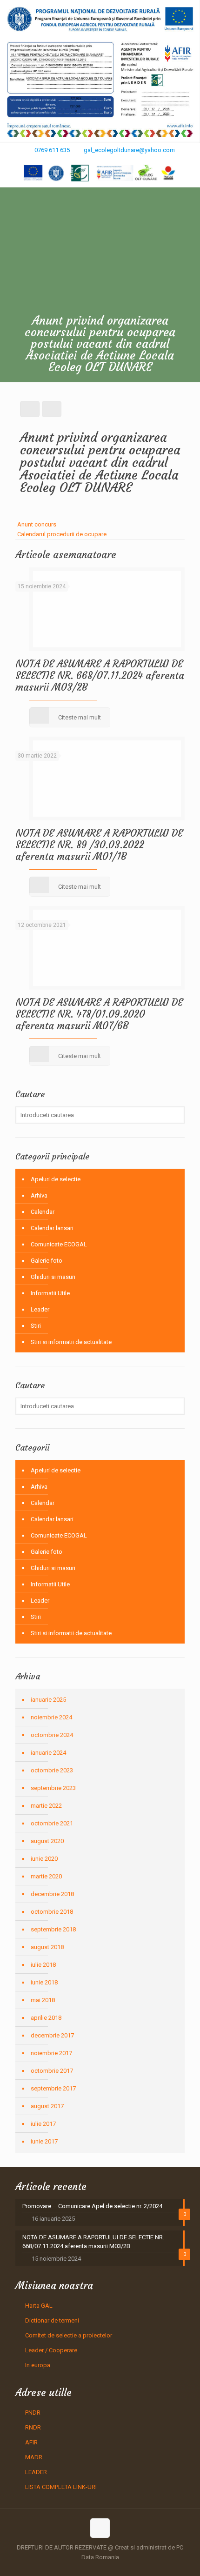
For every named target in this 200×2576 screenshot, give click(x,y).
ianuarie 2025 (48, 1700)
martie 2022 (46, 1806)
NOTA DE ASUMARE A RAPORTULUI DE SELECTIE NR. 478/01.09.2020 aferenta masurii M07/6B (99, 1014)
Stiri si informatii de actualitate (71, 1342)
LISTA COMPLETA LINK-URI (61, 2487)
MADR (34, 2457)
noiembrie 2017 (51, 2053)
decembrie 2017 (52, 2035)
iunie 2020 (44, 1859)
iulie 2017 (43, 2124)
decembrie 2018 (52, 1894)
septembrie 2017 (53, 2088)
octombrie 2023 (52, 1770)
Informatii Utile (50, 1293)
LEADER (36, 2472)
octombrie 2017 (52, 2071)
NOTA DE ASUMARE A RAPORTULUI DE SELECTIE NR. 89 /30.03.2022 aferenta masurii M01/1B (99, 845)
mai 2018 (43, 2000)
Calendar (43, 1212)
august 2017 (47, 2106)
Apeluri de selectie (56, 1179)
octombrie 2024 (52, 1735)
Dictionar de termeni (52, 2320)
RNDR (33, 2427)
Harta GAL (39, 2306)
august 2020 (47, 1841)
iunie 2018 (44, 1982)
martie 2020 (46, 1876)
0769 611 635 (52, 150)
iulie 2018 (43, 1965)
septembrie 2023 (53, 1788)
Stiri (36, 1326)
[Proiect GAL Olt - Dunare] (100, 173)
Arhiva (39, 1195)
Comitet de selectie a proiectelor (69, 2335)
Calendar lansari (52, 1228)
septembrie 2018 (53, 1929)
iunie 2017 (44, 2141)
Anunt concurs (37, 524)
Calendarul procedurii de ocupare (62, 534)
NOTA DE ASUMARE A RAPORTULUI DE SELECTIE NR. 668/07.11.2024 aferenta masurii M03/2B (100, 676)
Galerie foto (47, 1261)
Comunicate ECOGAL (59, 1244)
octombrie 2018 (52, 1912)
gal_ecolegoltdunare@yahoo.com (129, 150)
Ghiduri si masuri (53, 1277)
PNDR (33, 2413)
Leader (40, 1309)
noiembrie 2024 (51, 1717)
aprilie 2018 (46, 2018)
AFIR (31, 2442)
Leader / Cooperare (51, 2350)
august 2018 (47, 1947)
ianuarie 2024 (48, 1753)
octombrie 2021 (52, 1823)
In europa (38, 2365)
